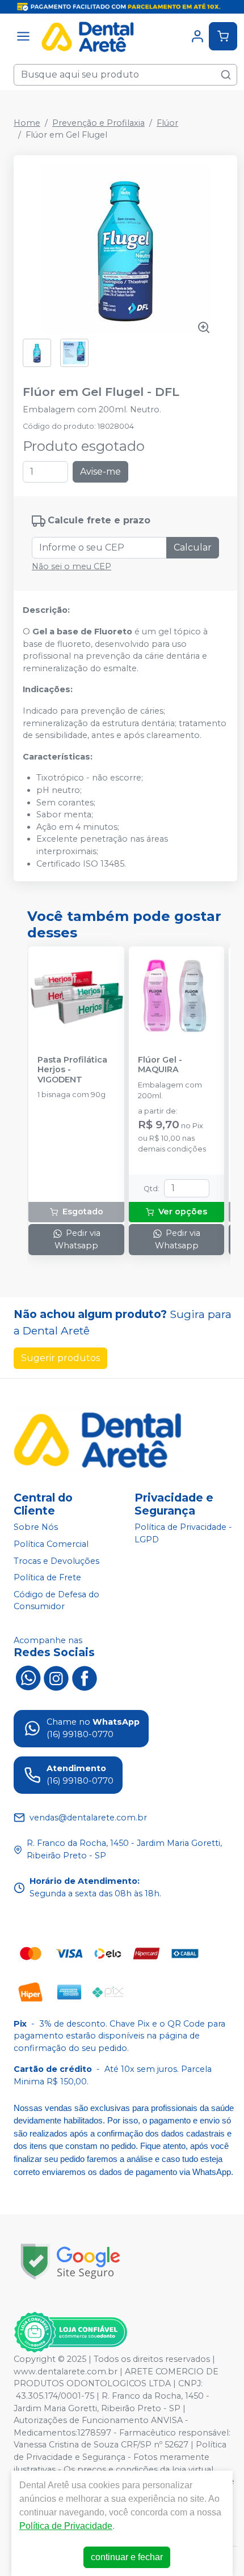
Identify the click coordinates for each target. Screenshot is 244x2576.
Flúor (167, 123)
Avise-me (100, 472)
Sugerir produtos (60, 1358)
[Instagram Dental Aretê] (56, 1677)
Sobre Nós (36, 1528)
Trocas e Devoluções (56, 1561)
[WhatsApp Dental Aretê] (28, 1677)
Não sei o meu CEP (71, 566)
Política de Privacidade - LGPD (183, 1534)
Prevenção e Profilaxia (98, 123)
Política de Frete (47, 1577)
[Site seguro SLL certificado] (70, 2261)
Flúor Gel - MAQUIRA (160, 1065)
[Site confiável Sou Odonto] (70, 2332)
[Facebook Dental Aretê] (85, 1677)
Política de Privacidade (66, 2526)
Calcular (193, 547)
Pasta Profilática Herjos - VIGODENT (72, 1070)
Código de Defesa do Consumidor (56, 1601)
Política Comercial (51, 1544)
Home (27, 123)
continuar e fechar (127, 2557)
